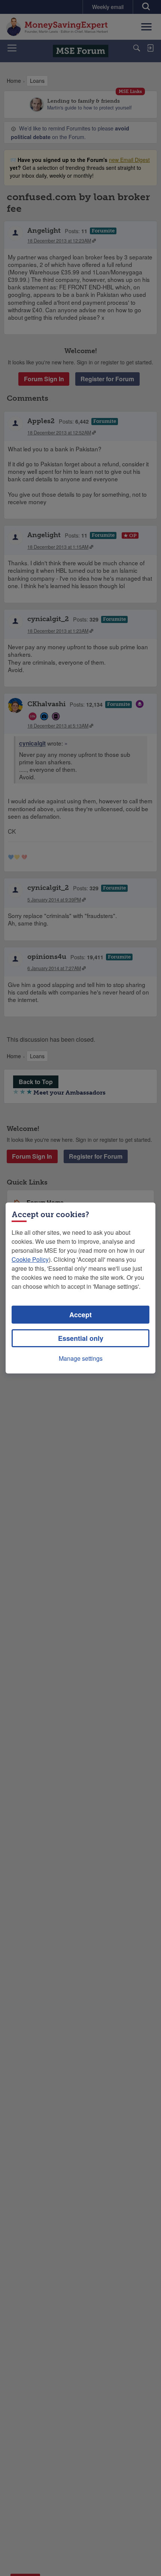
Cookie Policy (30, 1259)
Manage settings (81, 1358)
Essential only (81, 1338)
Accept (80, 1315)
